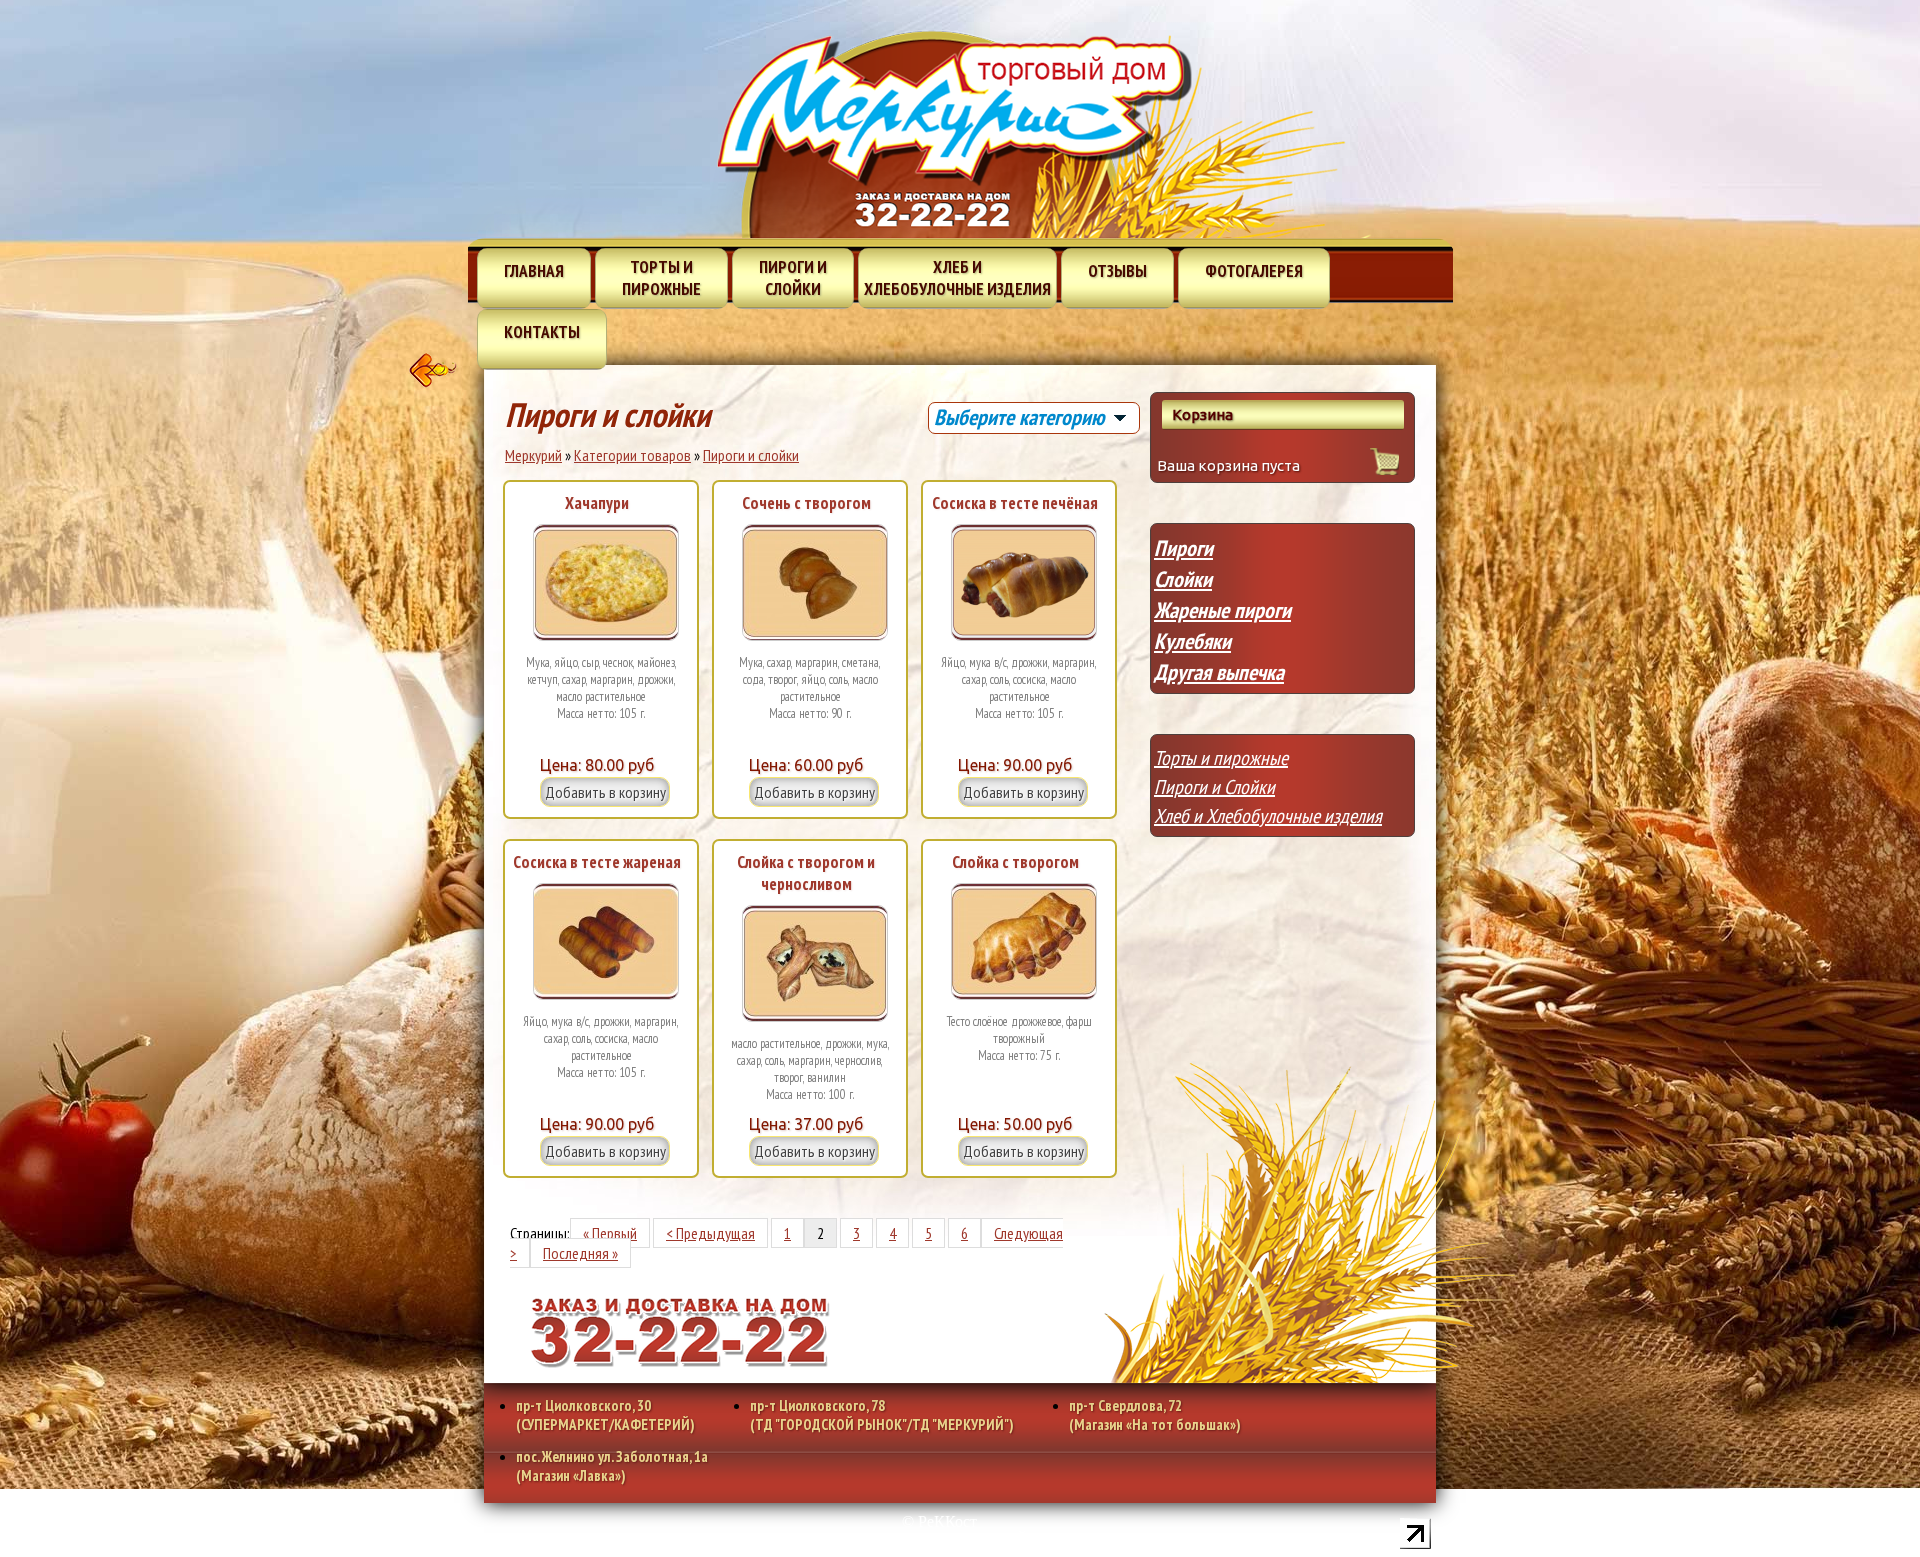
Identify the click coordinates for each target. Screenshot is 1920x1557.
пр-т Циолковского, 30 (605, 1415)
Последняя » (580, 1253)
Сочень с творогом (806, 503)
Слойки (1183, 579)
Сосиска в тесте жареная (597, 862)
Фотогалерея (1254, 271)
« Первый (610, 1233)
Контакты (542, 332)
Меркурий (533, 455)
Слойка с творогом (1015, 862)
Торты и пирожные (661, 278)
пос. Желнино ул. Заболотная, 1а (612, 1466)
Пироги (1183, 548)
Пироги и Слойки (1214, 787)
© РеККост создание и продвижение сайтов (939, 1528)
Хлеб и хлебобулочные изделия (957, 278)
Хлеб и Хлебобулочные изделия (1268, 816)
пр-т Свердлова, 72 (1155, 1415)
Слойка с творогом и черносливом (806, 873)
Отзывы (1117, 271)
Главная (534, 271)
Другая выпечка (1219, 672)
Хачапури (597, 503)
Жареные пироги (1222, 610)
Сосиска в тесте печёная (1015, 503)
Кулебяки (1192, 641)
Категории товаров (632, 455)
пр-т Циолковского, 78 (882, 1415)
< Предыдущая (710, 1233)
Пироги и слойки (793, 278)
